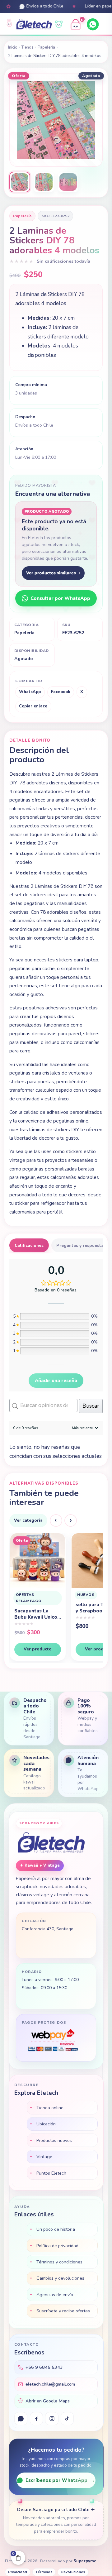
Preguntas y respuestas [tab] (81, 1245)
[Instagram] (52, 2419)
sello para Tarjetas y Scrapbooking (36, 1608)
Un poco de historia (56, 2229)
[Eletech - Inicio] (34, 25)
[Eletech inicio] (51, 1843)
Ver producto (37, 1649)
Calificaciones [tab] (29, 1245)
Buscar (91, 1406)
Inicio (13, 47)
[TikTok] (67, 2419)
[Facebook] (36, 2419)
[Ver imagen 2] (44, 182)
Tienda (28, 47)
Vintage (44, 2157)
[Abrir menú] (105, 25)
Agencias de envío (55, 2295)
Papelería (46, 47)
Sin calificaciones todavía (63, 261)
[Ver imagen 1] (20, 182)
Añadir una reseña (56, 1381)
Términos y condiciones (59, 2262)
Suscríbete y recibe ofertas (63, 2311)
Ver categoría (28, 1520)
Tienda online (50, 2108)
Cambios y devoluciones (60, 2278)
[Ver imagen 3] (68, 182)
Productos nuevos (54, 2140)
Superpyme (85, 2561)
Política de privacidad (57, 2246)
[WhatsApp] (93, 24)
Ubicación (46, 2124)
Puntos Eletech (51, 2173)
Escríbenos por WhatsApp (60, 2480)
